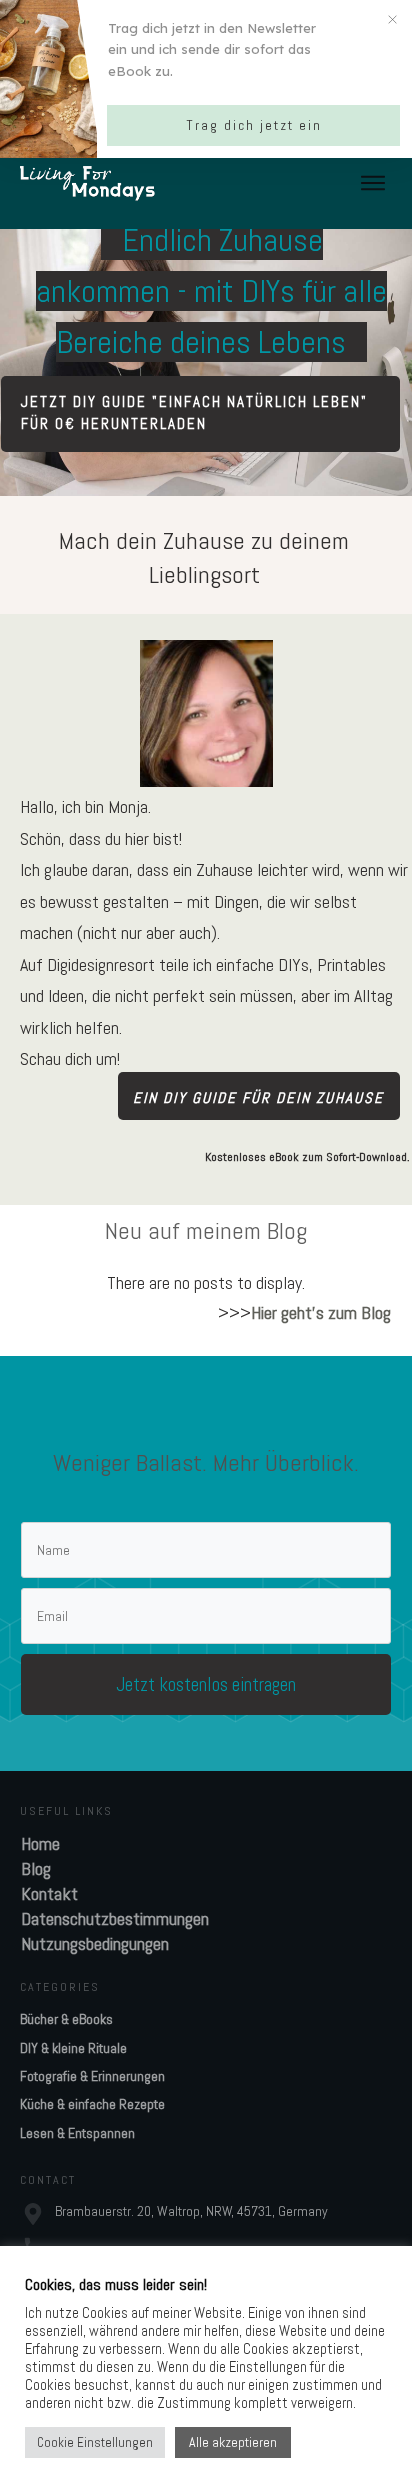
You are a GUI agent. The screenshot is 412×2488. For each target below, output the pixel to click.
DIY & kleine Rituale (73, 2048)
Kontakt (49, 1893)
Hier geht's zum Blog (321, 1312)
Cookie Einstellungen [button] (95, 2442)
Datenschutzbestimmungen (115, 1918)
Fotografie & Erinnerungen (92, 2076)
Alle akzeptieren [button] (233, 2442)
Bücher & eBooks (66, 2019)
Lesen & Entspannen (77, 2133)
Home (40, 1843)
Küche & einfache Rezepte (92, 2104)
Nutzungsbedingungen (95, 1943)
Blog (36, 1868)
